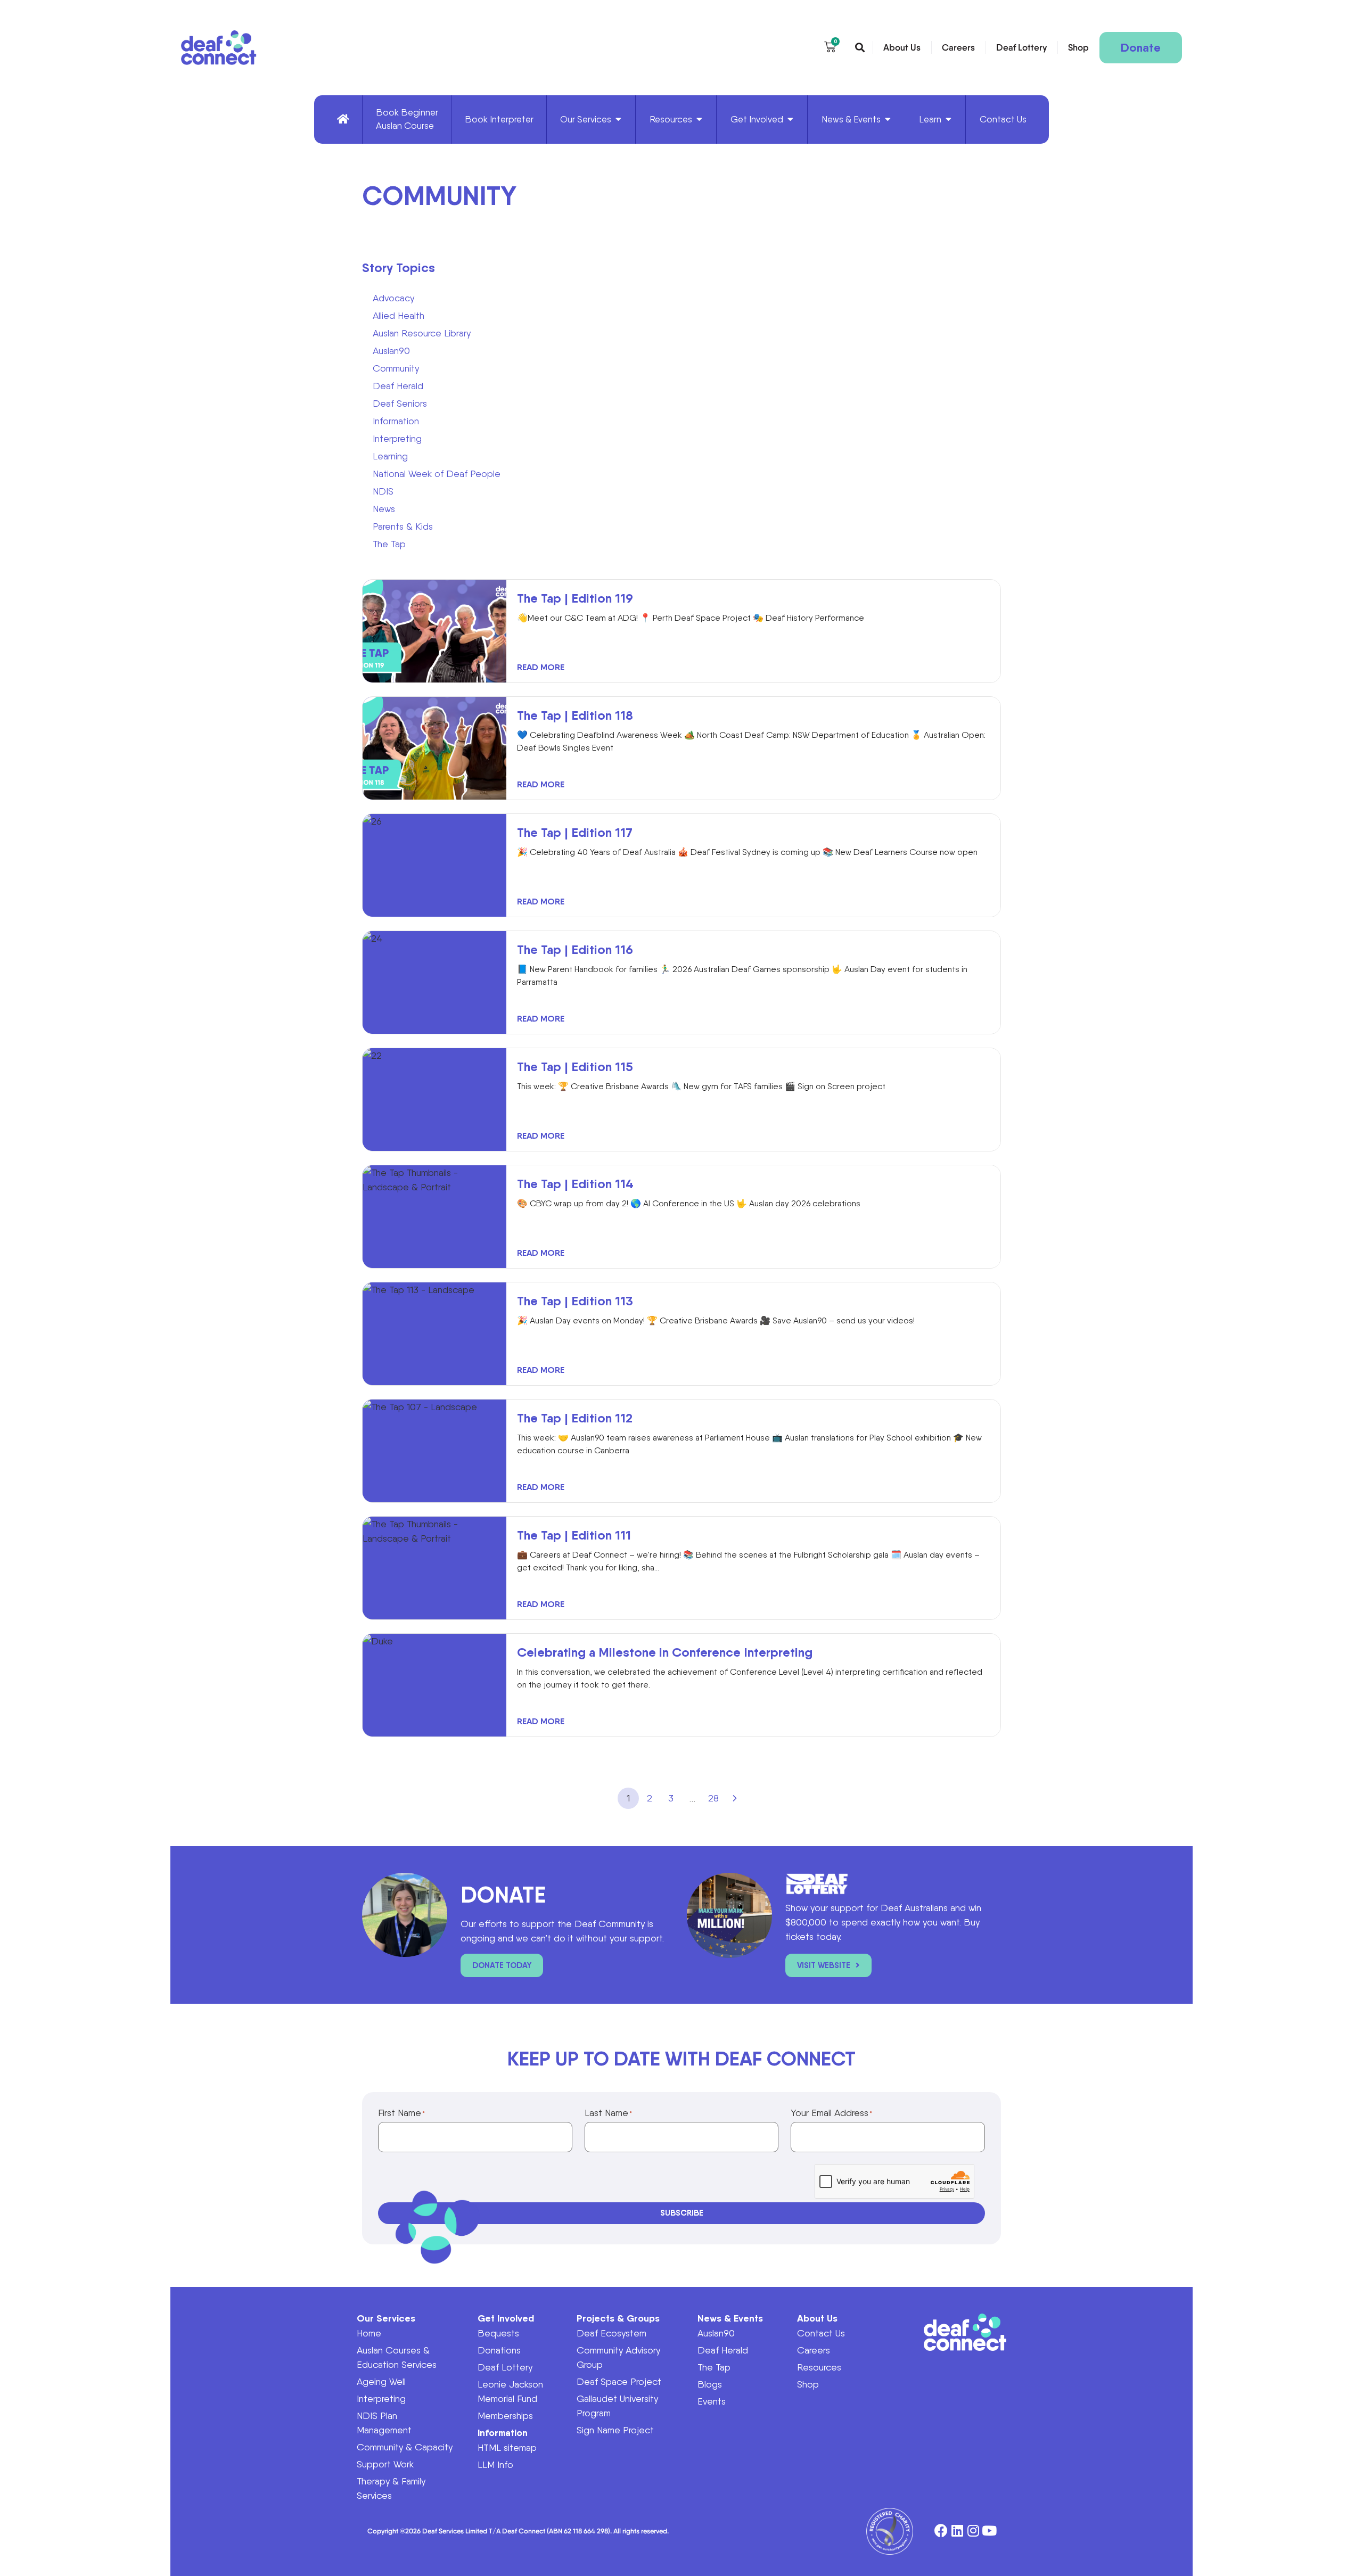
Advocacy (393, 298)
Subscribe (682, 2213)
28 (713, 1798)
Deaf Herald (398, 386)
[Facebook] (941, 2531)
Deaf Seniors (400, 403)
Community (396, 368)
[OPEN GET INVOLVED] (790, 120)
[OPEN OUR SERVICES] (618, 120)
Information (396, 421)
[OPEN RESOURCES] (699, 120)
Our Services (386, 2318)
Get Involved (506, 2318)
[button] (860, 48)
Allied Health (399, 315)
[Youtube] (989, 2531)
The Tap (389, 544)
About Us (902, 47)
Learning (390, 456)
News (384, 509)
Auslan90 (391, 351)
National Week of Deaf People (437, 474)
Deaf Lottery (1021, 47)
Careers (958, 47)
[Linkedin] (957, 2531)
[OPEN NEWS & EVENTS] (888, 120)
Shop (1078, 47)
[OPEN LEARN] (949, 120)
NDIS (383, 491)
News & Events (730, 2318)
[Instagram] (973, 2531)
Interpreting (397, 438)
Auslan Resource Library (422, 333)
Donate (1141, 48)
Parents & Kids (403, 526)
